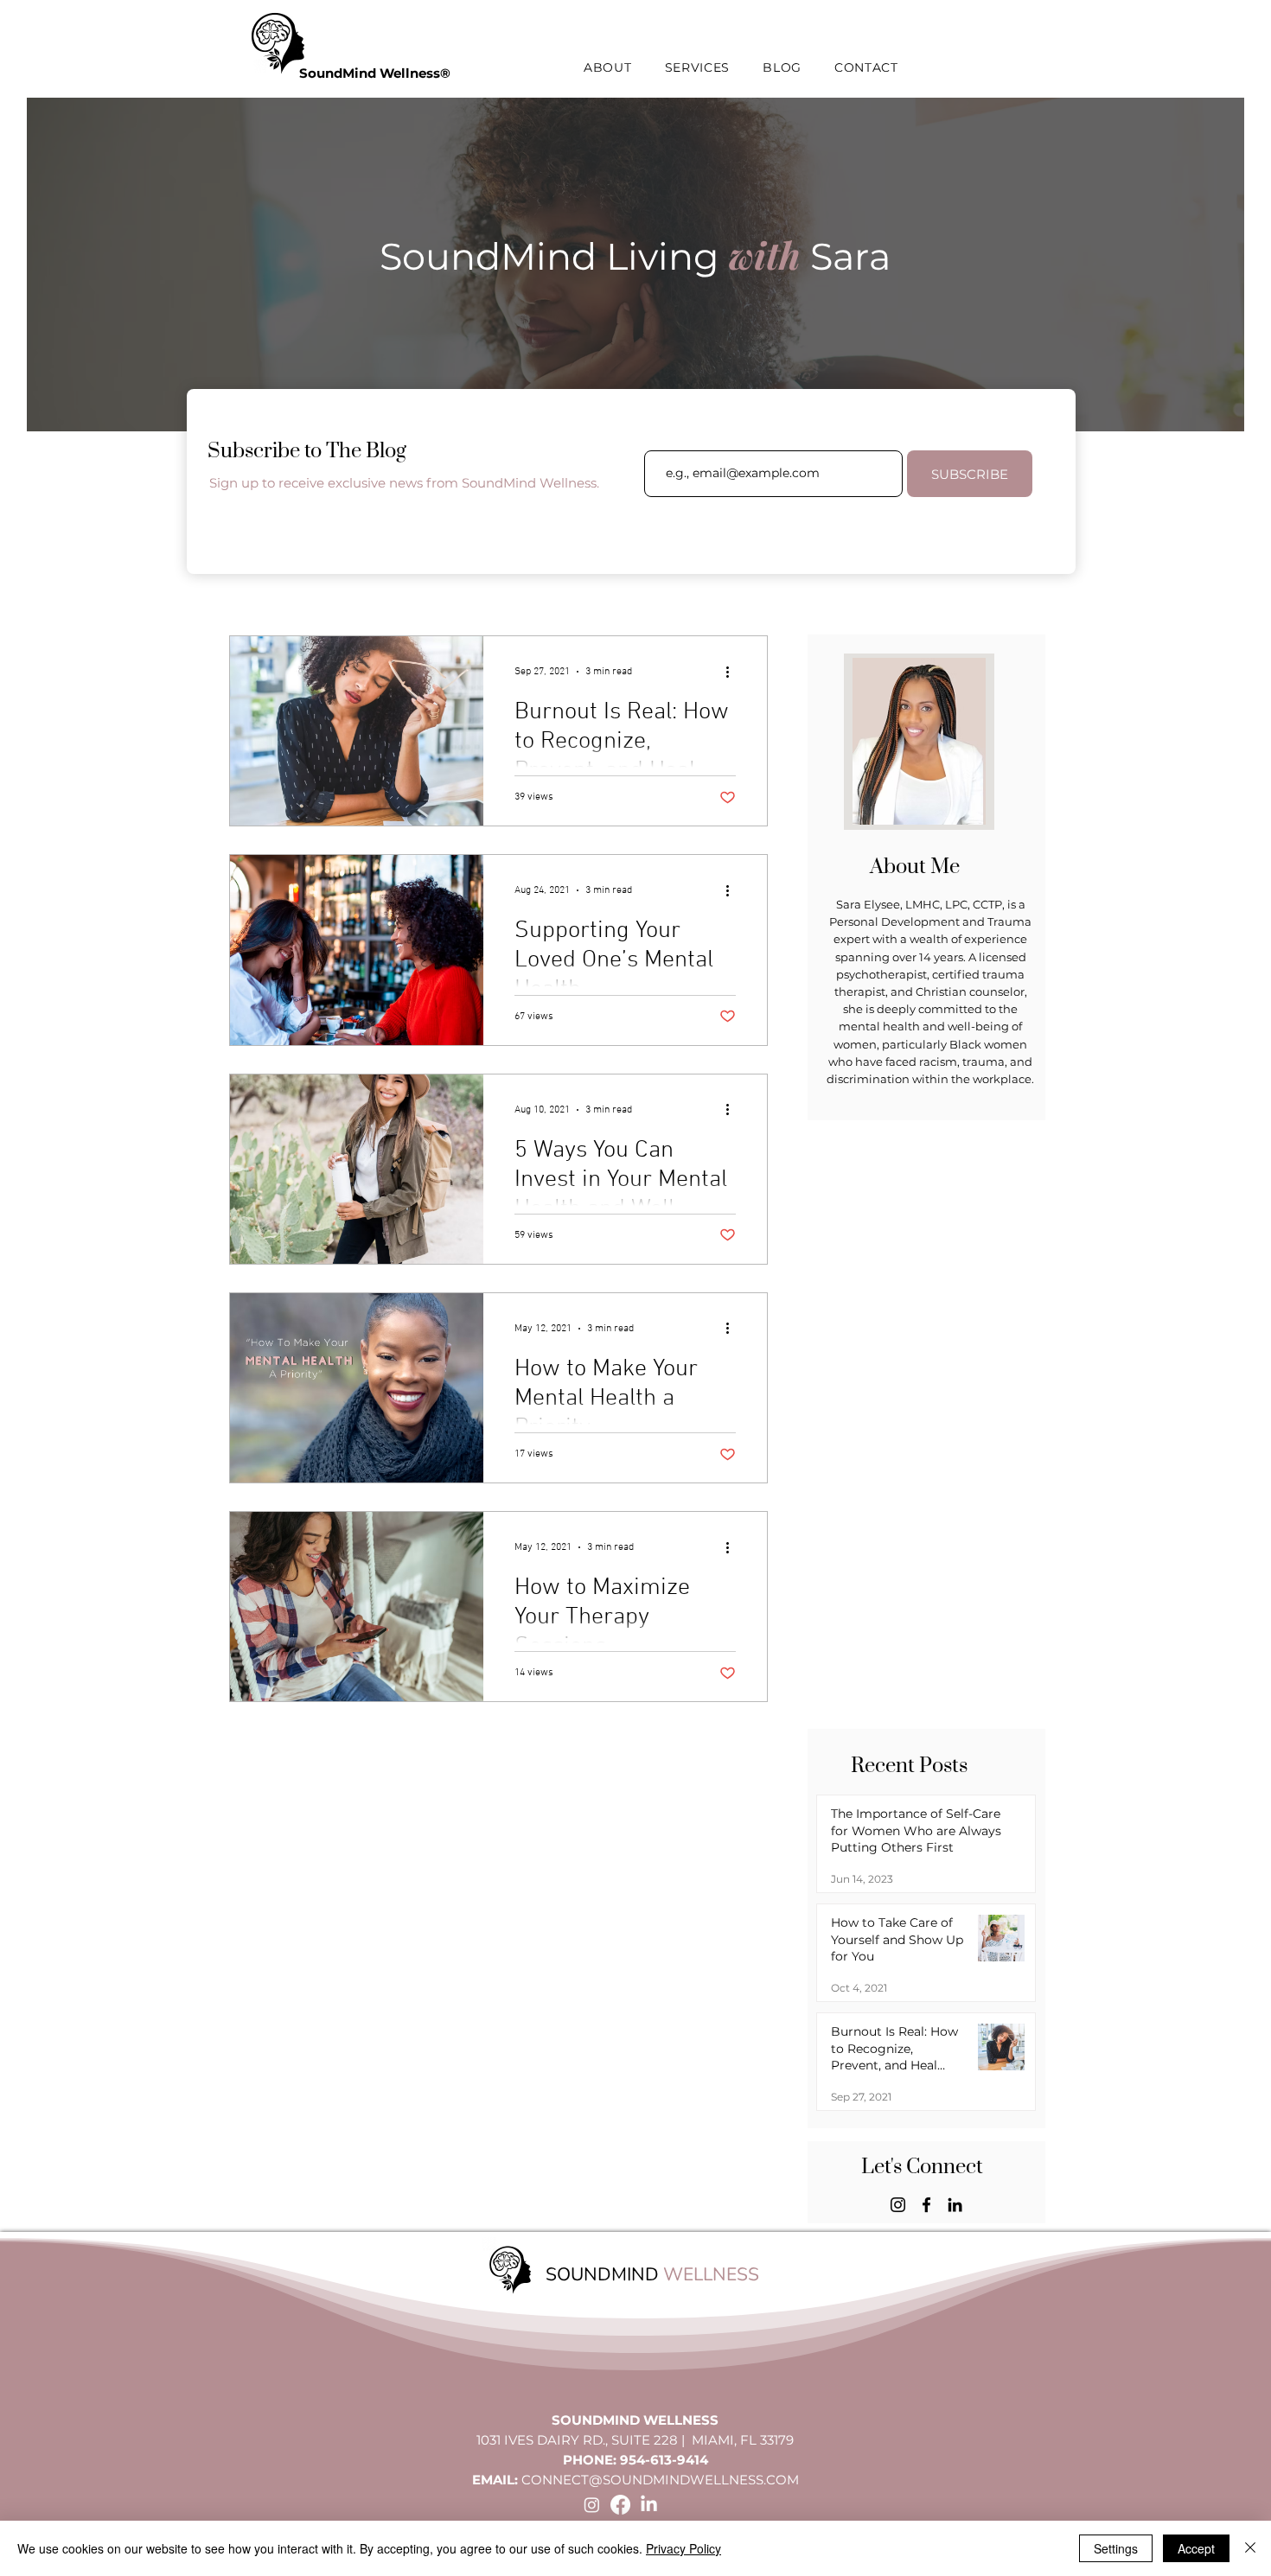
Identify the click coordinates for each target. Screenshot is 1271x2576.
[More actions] (733, 672)
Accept (1196, 2548)
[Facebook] (926, 2205)
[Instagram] (898, 2205)
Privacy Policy (683, 2548)
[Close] (1250, 2548)
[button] (608, 67)
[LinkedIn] (955, 2205)
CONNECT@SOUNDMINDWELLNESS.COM (660, 2480)
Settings (1116, 2548)
